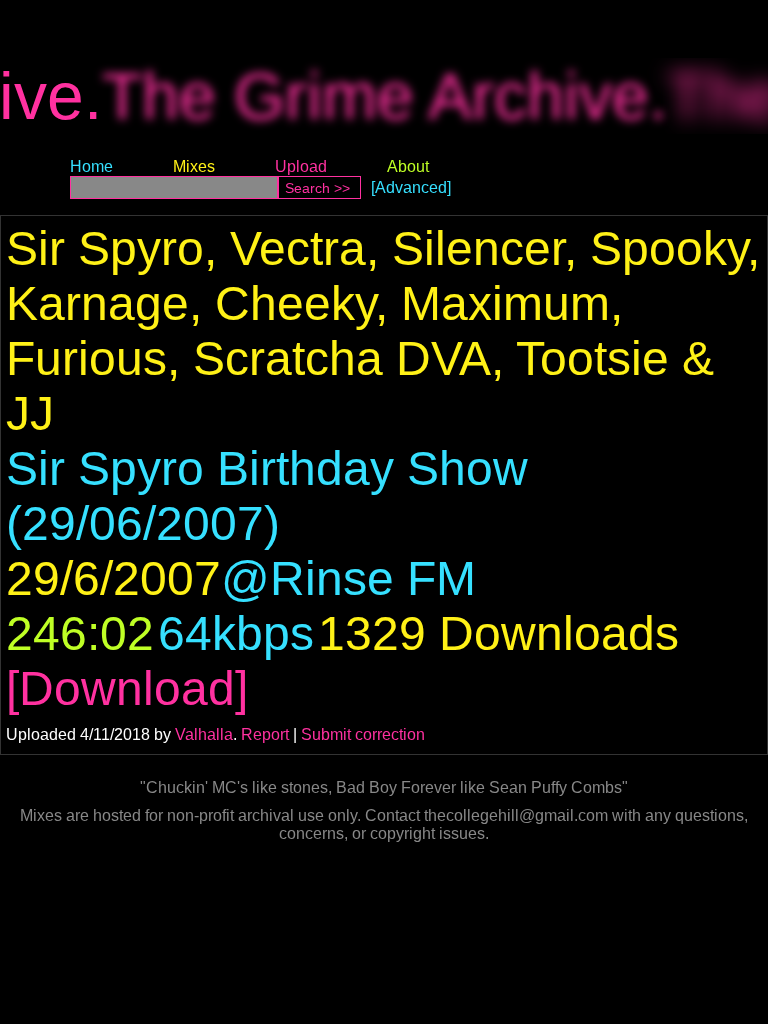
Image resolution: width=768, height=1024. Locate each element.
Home (91, 166)
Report (265, 734)
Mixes (194, 166)
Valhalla (204, 734)
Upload (301, 166)
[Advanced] (411, 187)
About (408, 166)
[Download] (127, 688)
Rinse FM (373, 578)
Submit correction (363, 734)
